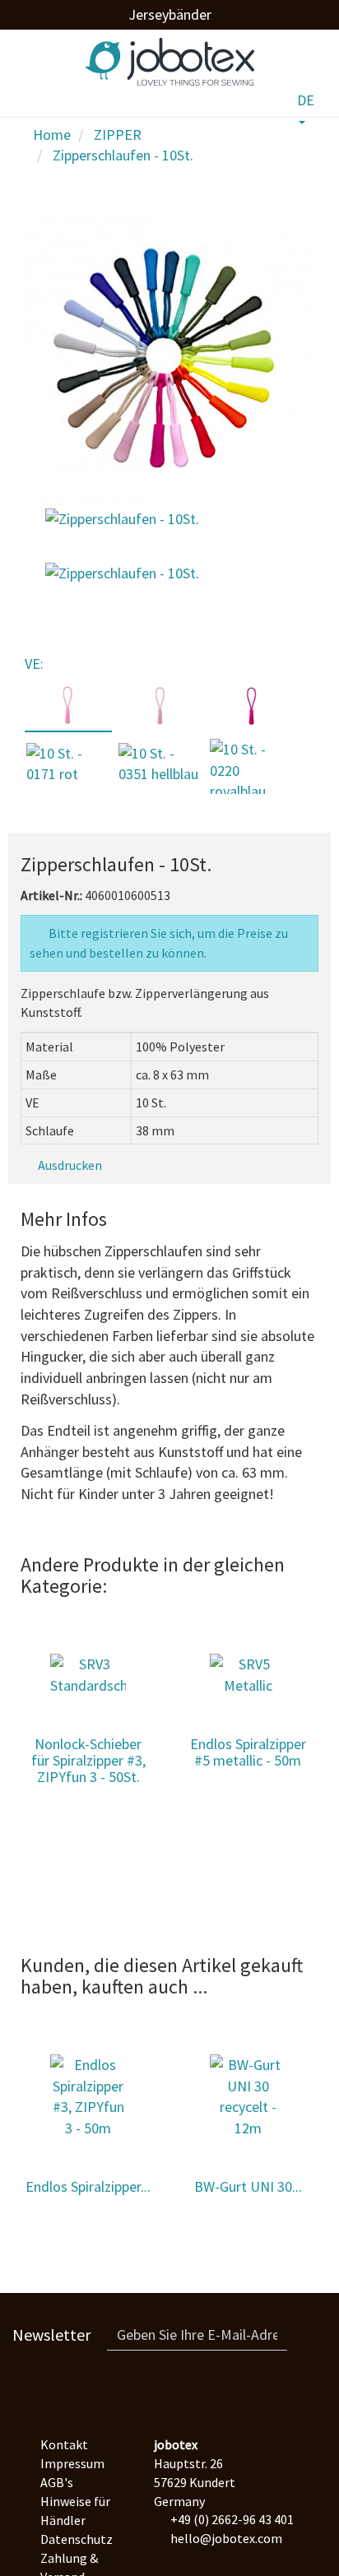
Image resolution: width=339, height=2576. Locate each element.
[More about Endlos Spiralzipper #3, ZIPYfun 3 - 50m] (88, 2097)
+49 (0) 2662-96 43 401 (232, 2519)
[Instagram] (169, 2391)
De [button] (306, 100)
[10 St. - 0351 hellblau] (160, 764)
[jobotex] (161, 56)
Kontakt (64, 2444)
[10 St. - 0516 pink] (252, 705)
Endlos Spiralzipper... (88, 2186)
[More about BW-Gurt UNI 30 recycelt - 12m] (248, 2097)
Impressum (72, 2463)
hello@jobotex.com (226, 2538)
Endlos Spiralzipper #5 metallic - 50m (248, 1752)
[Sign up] (306, 2335)
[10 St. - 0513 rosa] (68, 705)
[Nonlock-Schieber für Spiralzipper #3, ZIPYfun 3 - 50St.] (88, 1675)
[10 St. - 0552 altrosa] (160, 705)
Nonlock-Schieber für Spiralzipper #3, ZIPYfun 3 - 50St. (88, 1760)
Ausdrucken (69, 1165)
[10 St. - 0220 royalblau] (252, 770)
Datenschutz (77, 2539)
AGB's (57, 2482)
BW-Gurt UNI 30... (248, 2186)
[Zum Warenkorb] (270, 97)
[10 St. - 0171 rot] (68, 764)
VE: (36, 664)
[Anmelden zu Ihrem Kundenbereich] (233, 101)
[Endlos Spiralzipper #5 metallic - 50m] (248, 1675)
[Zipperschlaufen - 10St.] (122, 521)
